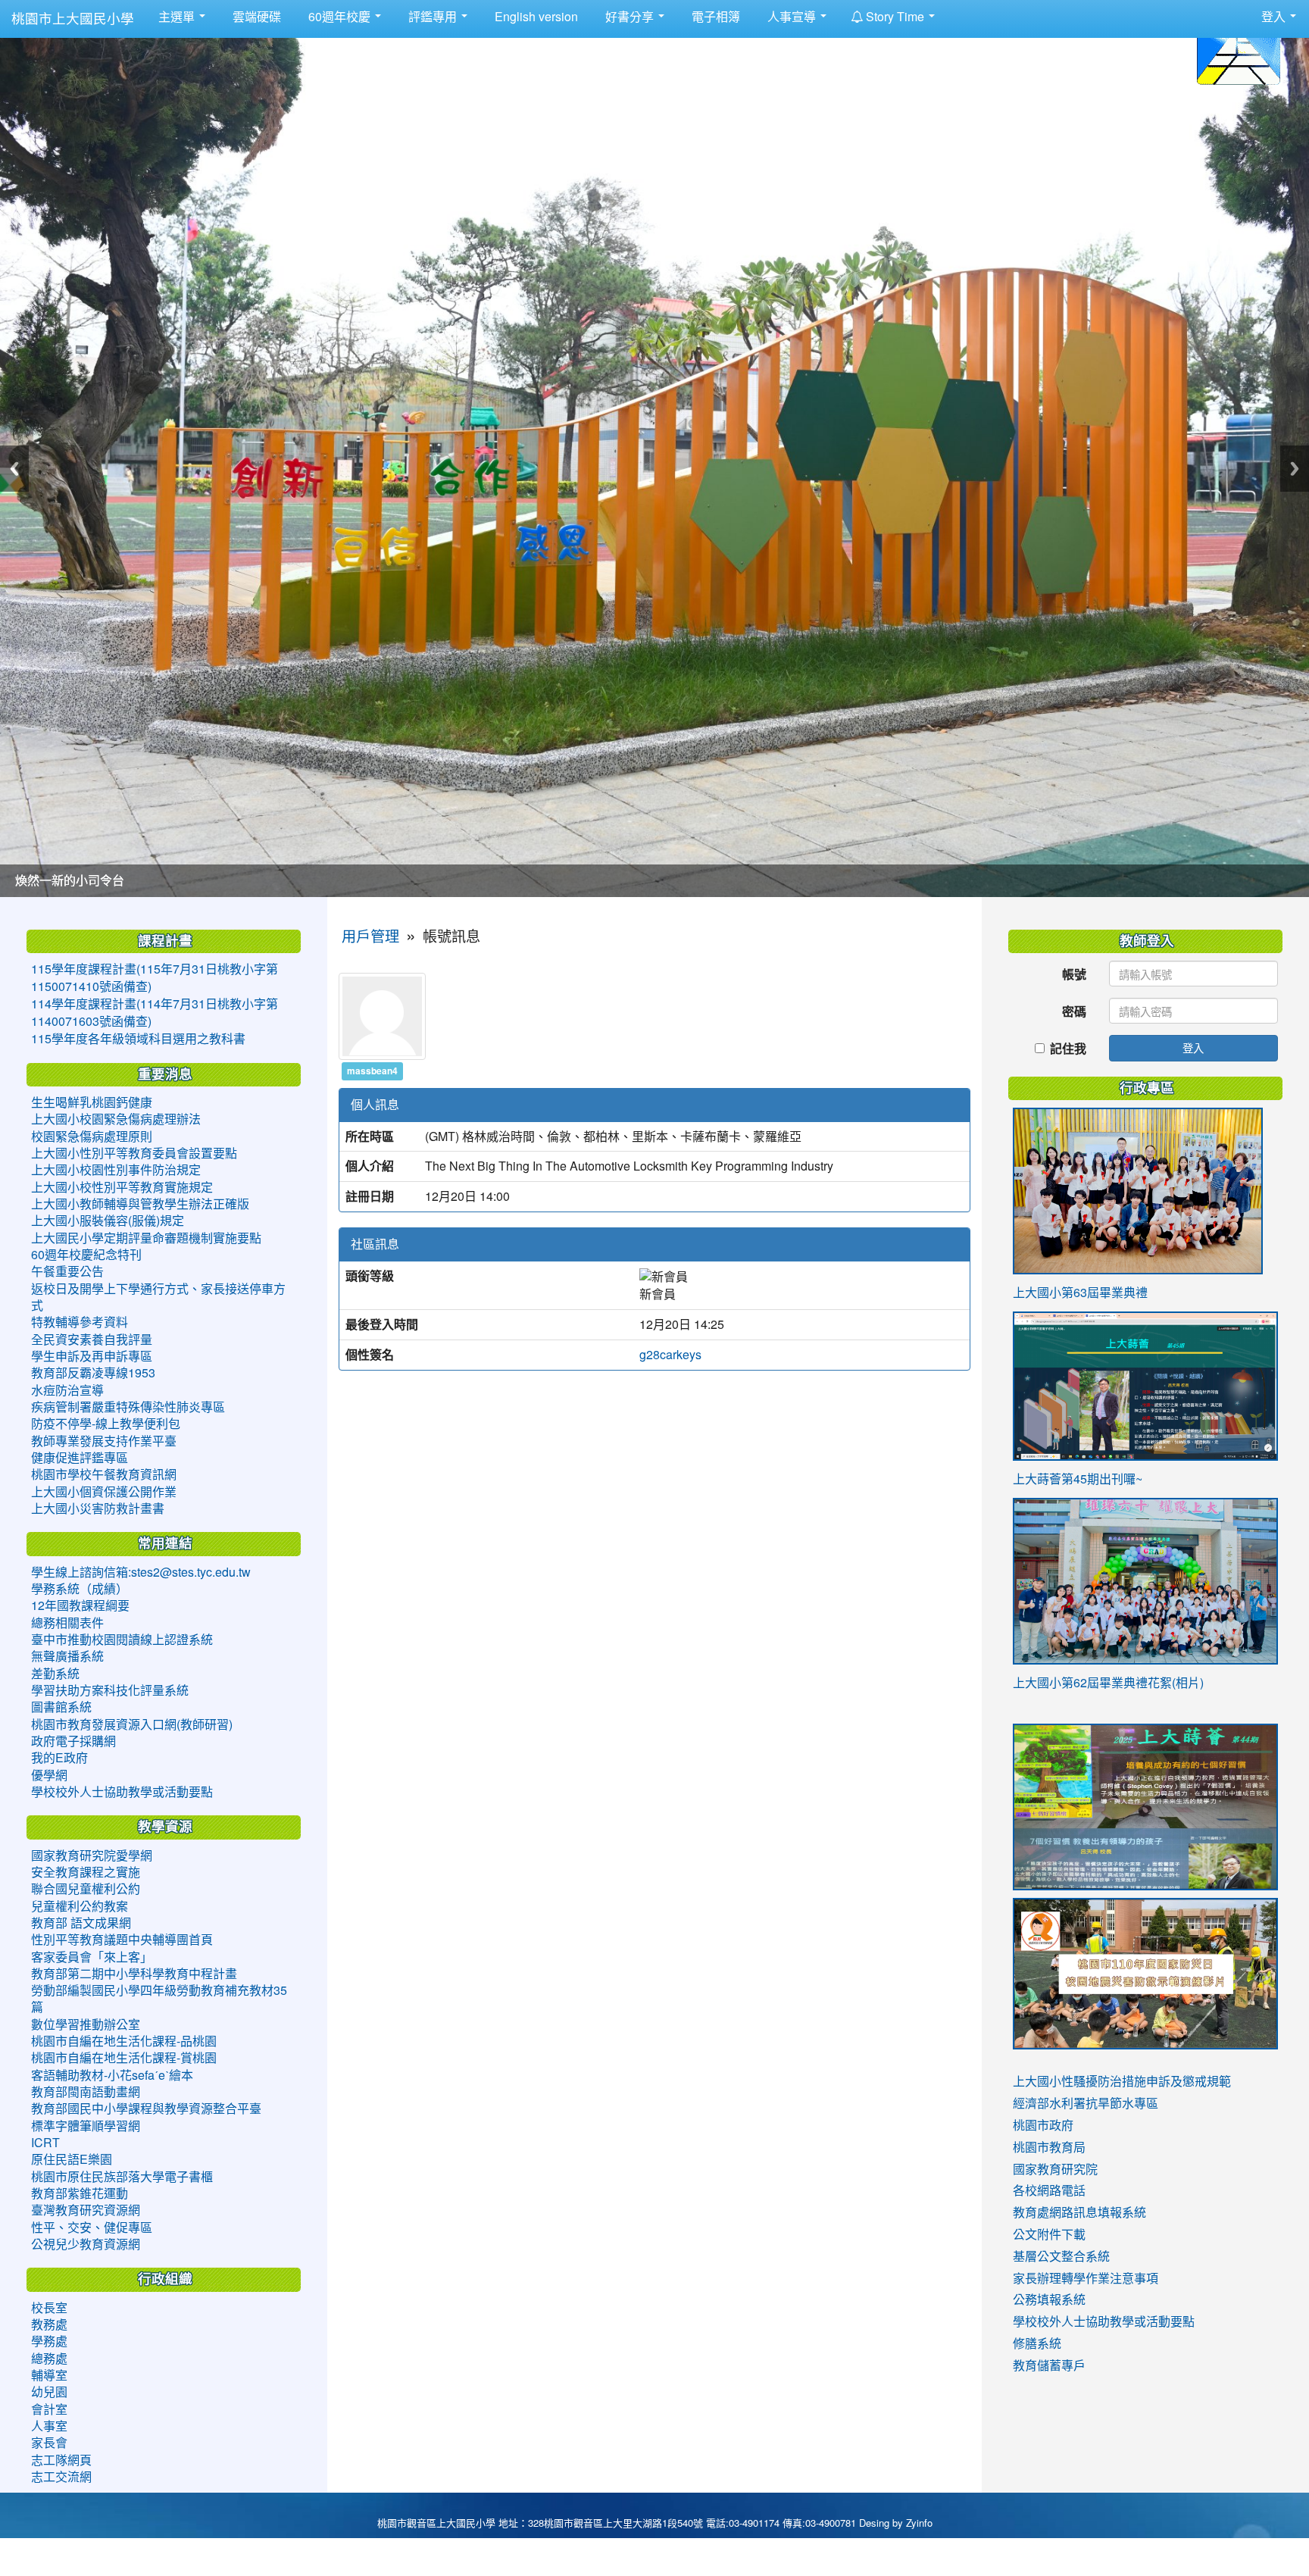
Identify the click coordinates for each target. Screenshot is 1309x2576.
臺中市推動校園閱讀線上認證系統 (122, 1640)
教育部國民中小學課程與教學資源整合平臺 (146, 2109)
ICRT (45, 2143)
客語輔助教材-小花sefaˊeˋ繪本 (112, 2075)
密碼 (1074, 1011)
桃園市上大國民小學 (73, 19)
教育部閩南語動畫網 (86, 2092)
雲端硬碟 (255, 17)
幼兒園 (49, 2392)
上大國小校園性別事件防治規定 (116, 1170)
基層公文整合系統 (1061, 2256)
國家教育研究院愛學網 (92, 1855)
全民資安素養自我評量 (92, 1340)
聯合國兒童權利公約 (86, 1889)
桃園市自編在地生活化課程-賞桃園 (124, 2058)
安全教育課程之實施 (86, 1872)
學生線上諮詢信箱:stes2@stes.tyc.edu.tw (141, 1572)
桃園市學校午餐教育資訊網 (104, 1474)
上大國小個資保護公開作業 (104, 1492)
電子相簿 (714, 17)
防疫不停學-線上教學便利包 (106, 1424)
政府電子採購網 (73, 1741)
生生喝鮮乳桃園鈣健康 (92, 1102)
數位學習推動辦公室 (86, 2024)
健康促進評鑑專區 (80, 1458)
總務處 (49, 2359)
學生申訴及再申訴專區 (92, 1356)
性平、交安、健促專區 (92, 2227)
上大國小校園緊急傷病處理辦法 (116, 1119)
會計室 (49, 2409)
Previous (14, 469)
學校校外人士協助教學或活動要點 (122, 1792)
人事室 (49, 2426)
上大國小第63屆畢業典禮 (1080, 1293)
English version (535, 17)
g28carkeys (670, 1355)
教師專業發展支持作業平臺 (104, 1441)
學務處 (49, 2341)
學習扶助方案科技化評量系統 (110, 1690)
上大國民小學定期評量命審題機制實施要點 (146, 1238)
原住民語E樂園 (72, 2159)
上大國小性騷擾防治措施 (1079, 2081)
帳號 (1074, 974)
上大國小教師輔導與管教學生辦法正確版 (140, 1204)
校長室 (49, 2308)
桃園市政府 (1043, 2125)
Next (1295, 469)
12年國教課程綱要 (80, 1605)
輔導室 (49, 2375)
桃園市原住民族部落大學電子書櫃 (122, 2177)
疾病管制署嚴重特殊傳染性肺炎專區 (128, 1407)
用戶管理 (370, 937)
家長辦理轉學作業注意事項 (1086, 2278)
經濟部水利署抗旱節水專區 (1086, 2103)
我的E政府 (59, 1758)
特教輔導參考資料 (80, 1322)
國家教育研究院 (1055, 2169)
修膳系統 (1037, 2343)
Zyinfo (919, 2523)
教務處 (49, 2324)
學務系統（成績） (80, 1589)
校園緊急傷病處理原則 (92, 1136)
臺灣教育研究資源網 (86, 2210)
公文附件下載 (1049, 2234)
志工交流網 (61, 2477)
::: (951, 10)
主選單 (178, 17)
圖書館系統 (61, 1707)
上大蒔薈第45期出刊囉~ (1078, 1479)
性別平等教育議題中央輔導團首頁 (122, 1940)
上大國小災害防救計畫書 (98, 1508)
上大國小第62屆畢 (1062, 1683)
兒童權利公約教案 (80, 1906)
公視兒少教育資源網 (86, 2244)
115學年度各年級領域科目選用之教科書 (138, 1039)
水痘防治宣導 (67, 1390)
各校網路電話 (1049, 2190)
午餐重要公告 (67, 1271)
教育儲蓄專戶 (1049, 2365)
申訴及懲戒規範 (1189, 2081)
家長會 (49, 2443)
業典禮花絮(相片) (1157, 1683)
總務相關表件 (67, 1623)
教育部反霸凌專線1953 (93, 1373)
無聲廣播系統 (67, 1656)
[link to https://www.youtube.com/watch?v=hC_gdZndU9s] (1145, 1974)
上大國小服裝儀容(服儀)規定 (108, 1221)
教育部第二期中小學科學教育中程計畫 (134, 1974)
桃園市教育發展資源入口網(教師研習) (132, 1724)
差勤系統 (55, 1674)
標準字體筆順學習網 (86, 2126)
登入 (1193, 1047)
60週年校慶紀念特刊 (86, 1255)
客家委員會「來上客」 (92, 1957)
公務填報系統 (1049, 2299)
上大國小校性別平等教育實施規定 (122, 1187)
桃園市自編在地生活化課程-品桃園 (124, 2041)
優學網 (49, 1775)
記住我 (1068, 1048)
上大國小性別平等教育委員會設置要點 (134, 1153)
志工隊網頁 (61, 2460)
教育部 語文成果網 (81, 1923)
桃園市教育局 (1049, 2147)
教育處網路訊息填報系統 (1079, 2212)
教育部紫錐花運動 (80, 2193)
